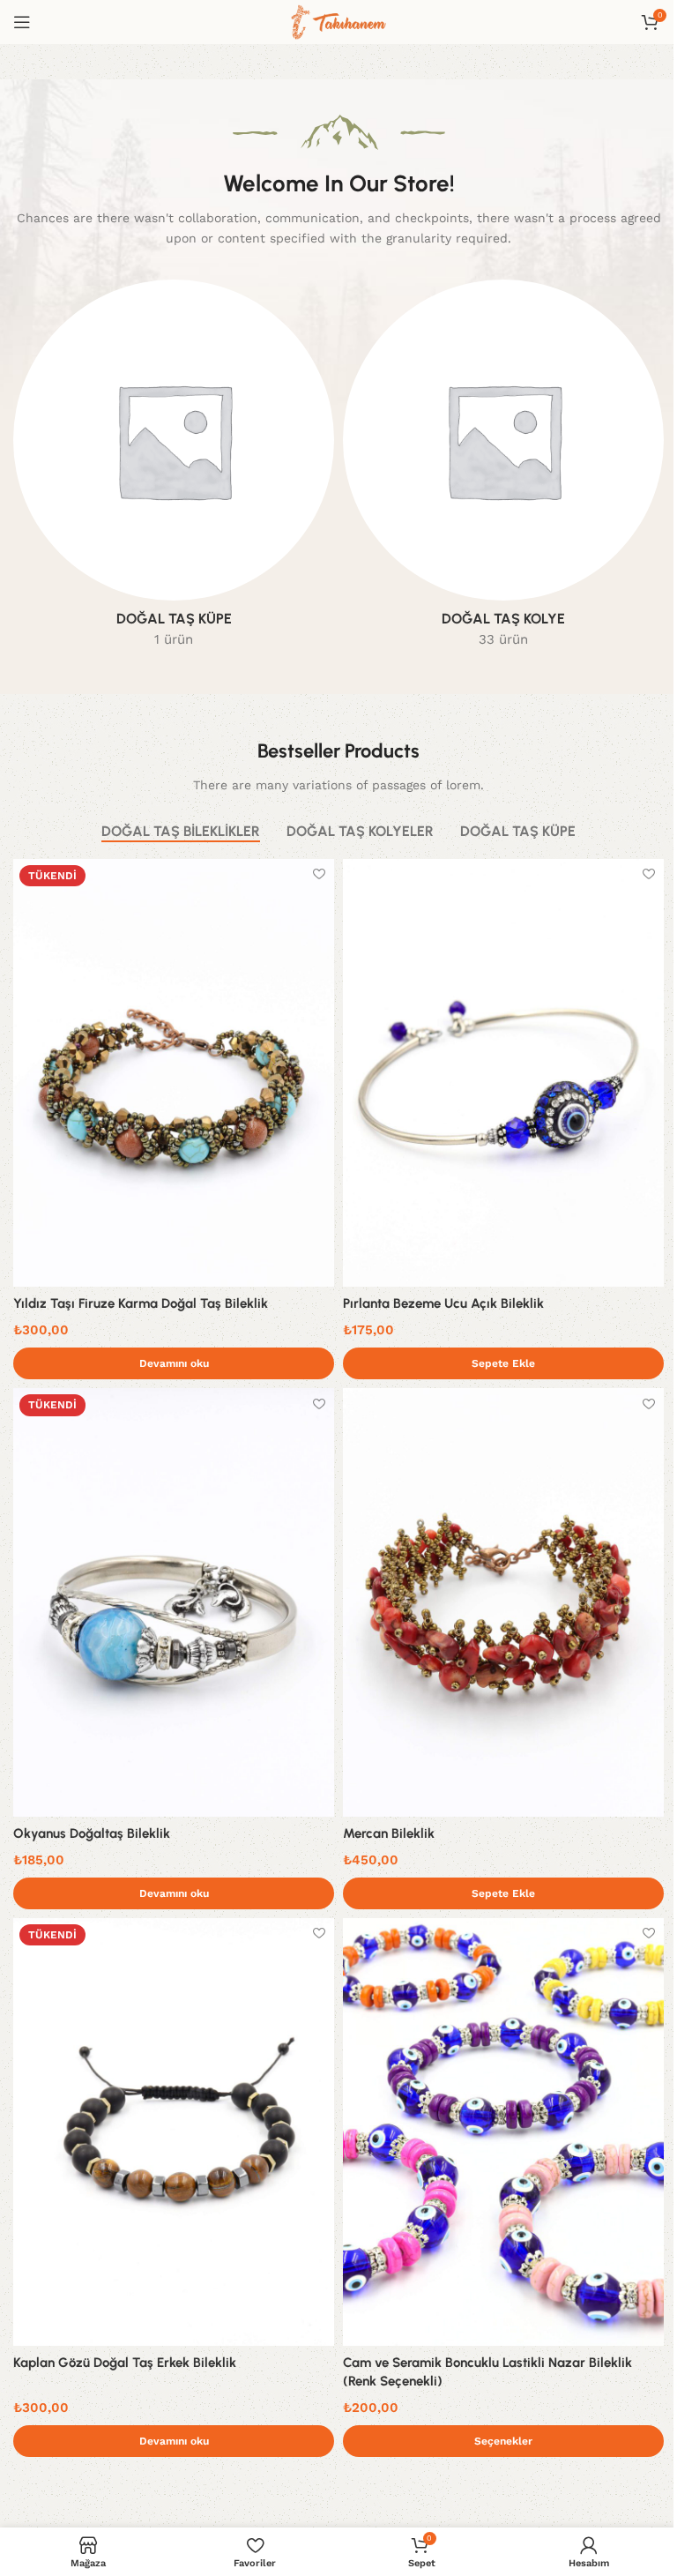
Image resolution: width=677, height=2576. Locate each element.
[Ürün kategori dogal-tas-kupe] (174, 469)
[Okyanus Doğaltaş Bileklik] (174, 1602)
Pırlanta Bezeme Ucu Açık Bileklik (443, 1303)
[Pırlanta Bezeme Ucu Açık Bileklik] (503, 1073)
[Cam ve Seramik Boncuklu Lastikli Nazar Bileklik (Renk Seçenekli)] (503, 2132)
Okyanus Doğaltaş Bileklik (92, 1833)
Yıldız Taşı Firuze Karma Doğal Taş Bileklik (141, 1303)
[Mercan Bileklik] (503, 1602)
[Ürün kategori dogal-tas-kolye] (503, 469)
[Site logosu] (338, 21)
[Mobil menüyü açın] (22, 22)
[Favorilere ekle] (319, 874)
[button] (503, 1363)
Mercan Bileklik (389, 1833)
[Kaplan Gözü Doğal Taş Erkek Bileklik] (174, 2132)
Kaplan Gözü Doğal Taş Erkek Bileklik (125, 2363)
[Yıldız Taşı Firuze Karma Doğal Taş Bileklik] (174, 1073)
